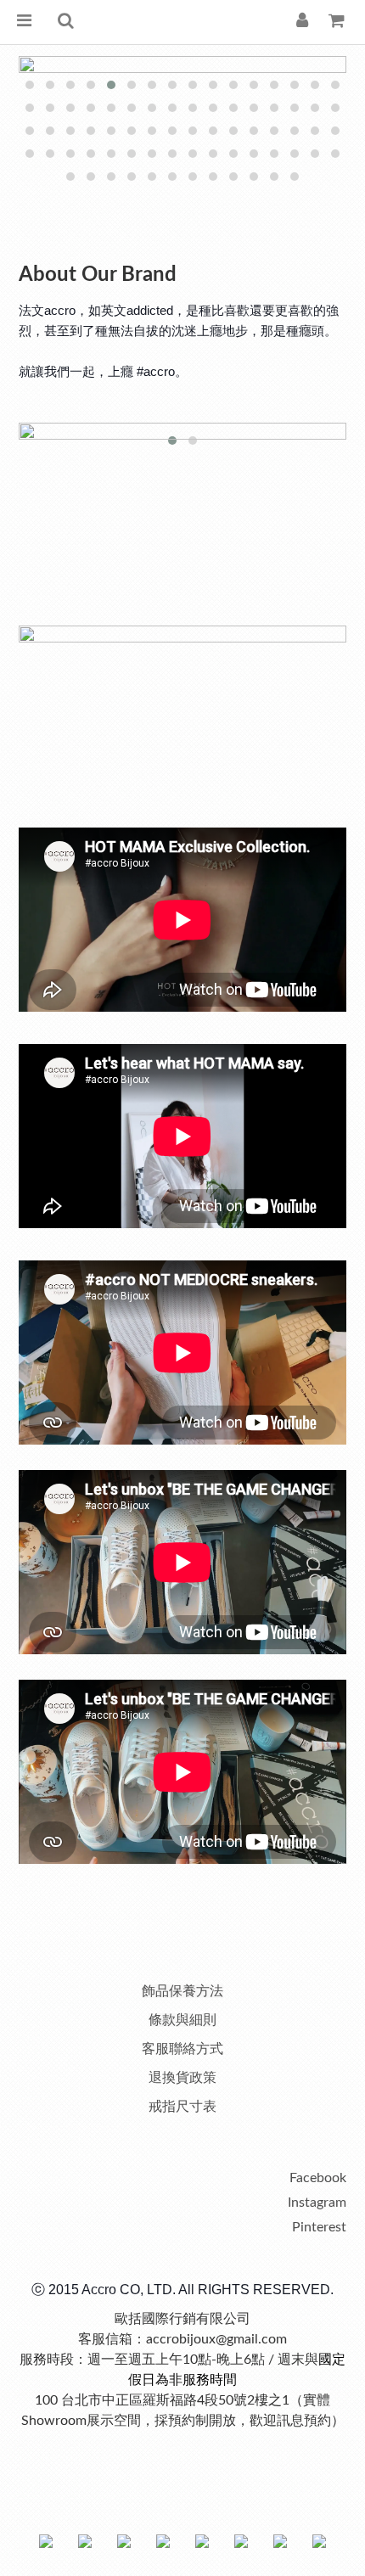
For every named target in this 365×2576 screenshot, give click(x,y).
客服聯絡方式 (182, 2049)
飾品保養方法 (182, 1991)
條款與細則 (182, 2020)
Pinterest (319, 2227)
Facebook (318, 2178)
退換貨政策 (182, 2078)
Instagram (317, 2203)
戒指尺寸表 (182, 2107)
